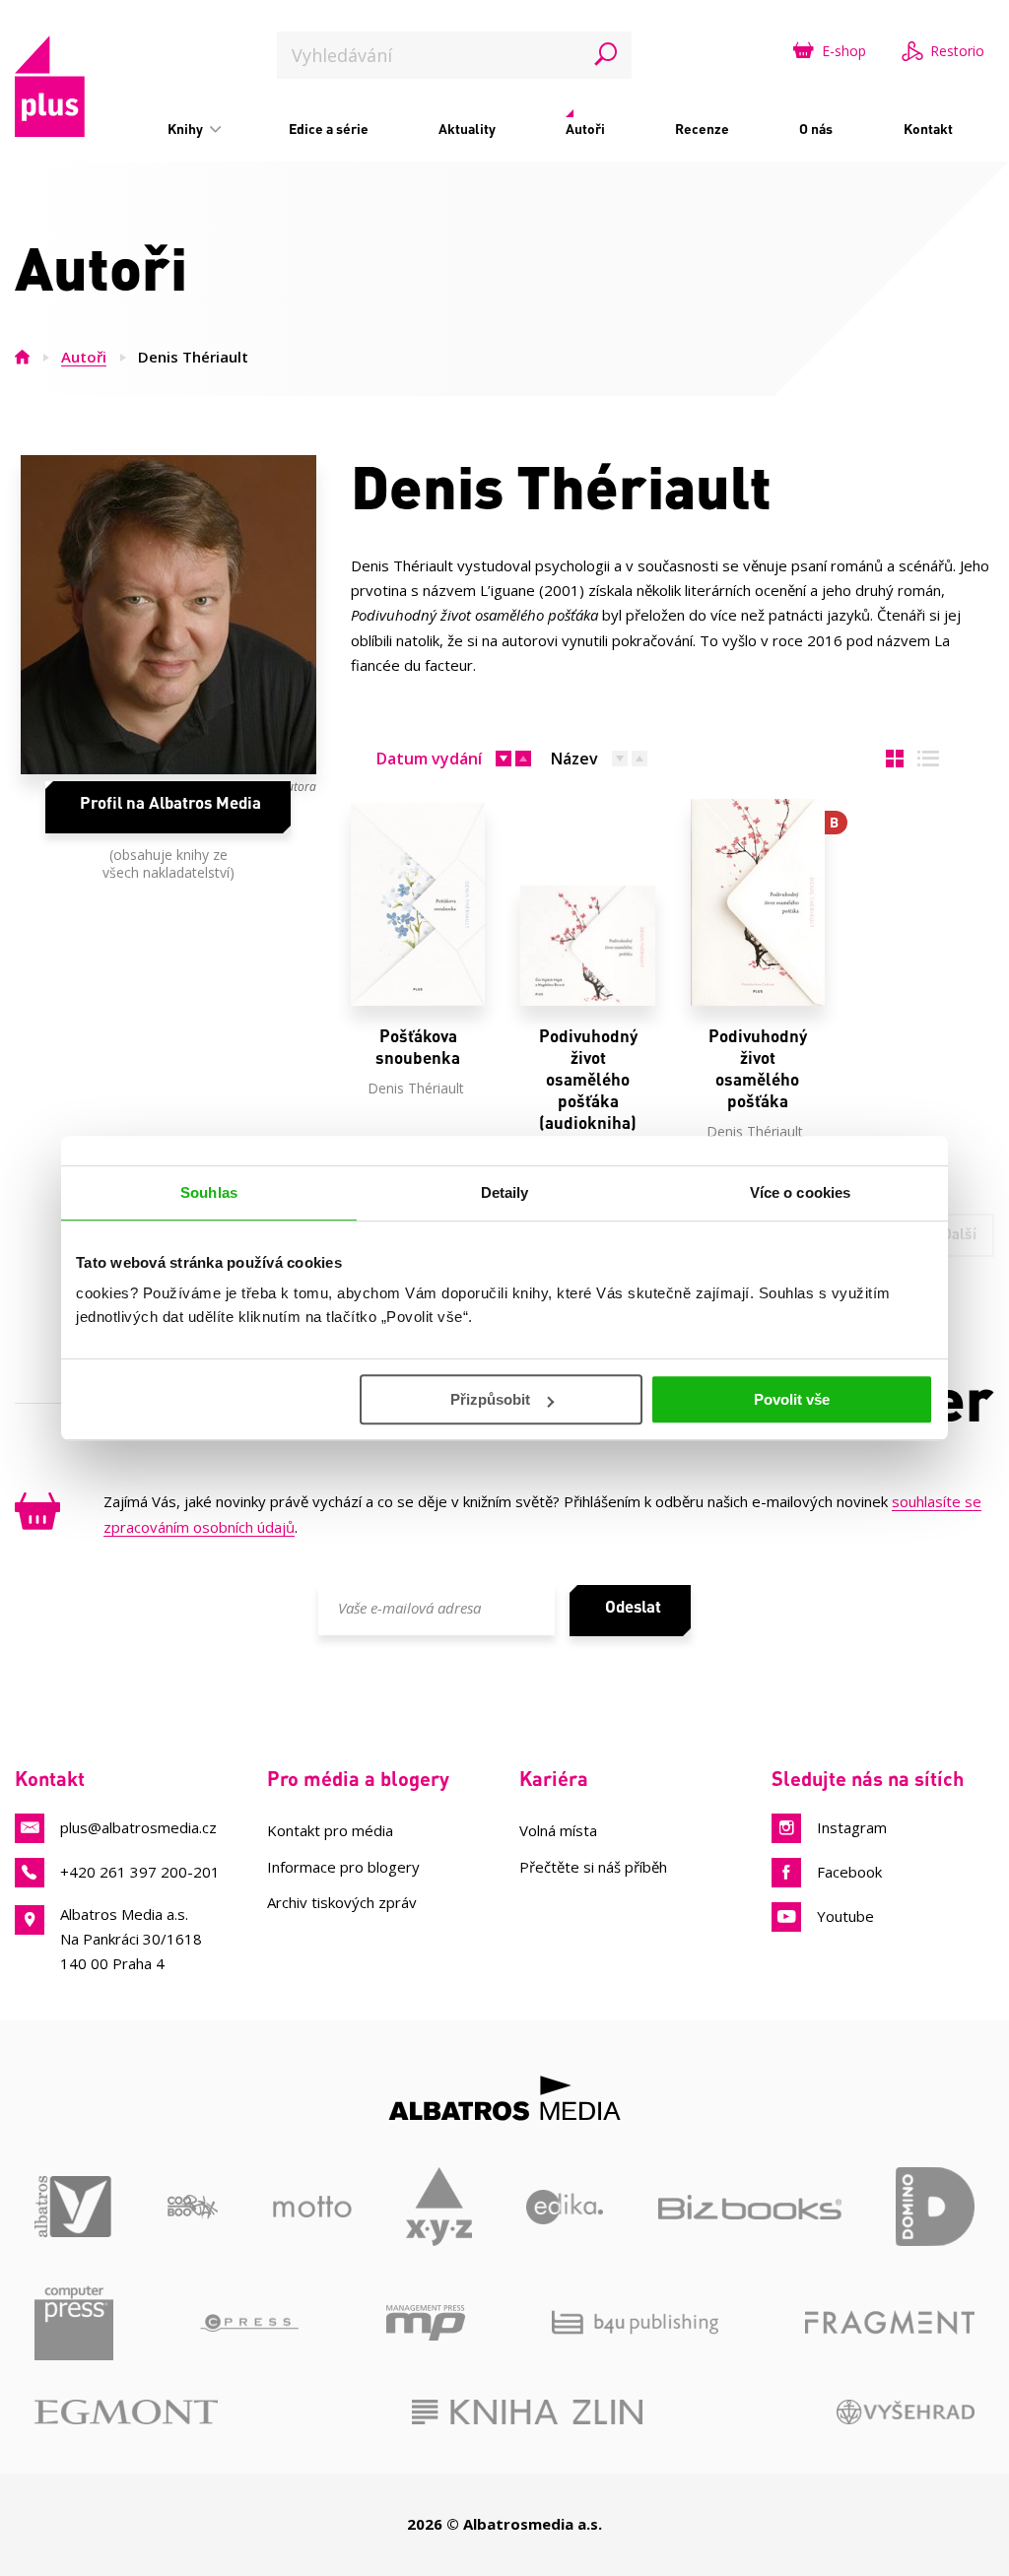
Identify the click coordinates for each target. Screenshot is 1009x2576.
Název (574, 759)
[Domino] (935, 2207)
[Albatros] (74, 2207)
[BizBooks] (750, 2207)
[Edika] (565, 2207)
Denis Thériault (416, 1088)
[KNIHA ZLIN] (527, 2412)
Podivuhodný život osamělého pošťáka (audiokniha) (588, 1079)
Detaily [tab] (505, 1192)
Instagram (852, 1827)
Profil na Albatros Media (170, 802)
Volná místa (558, 1830)
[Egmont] (126, 2412)
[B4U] (635, 2323)
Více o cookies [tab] (800, 1192)
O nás (816, 129)
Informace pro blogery (343, 1867)
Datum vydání (429, 759)
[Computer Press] (74, 2323)
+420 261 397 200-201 (140, 1872)
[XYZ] (439, 2207)
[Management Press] (426, 2323)
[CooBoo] (193, 2207)
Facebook (849, 1872)
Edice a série (329, 129)
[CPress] (249, 2323)
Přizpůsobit (490, 1399)
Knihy (187, 129)
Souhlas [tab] (209, 1192)
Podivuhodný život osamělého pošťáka (758, 1068)
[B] (758, 904)
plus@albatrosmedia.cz (138, 1827)
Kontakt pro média (330, 1830)
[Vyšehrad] (906, 2412)
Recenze (702, 129)
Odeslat (633, 1606)
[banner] (50, 86)
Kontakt (928, 129)
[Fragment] (890, 2323)
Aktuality (467, 129)
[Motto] (312, 2207)
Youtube (845, 1916)
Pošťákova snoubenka (418, 1047)
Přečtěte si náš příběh (593, 1867)
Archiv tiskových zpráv (342, 1902)
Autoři (585, 129)
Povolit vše (792, 1399)
